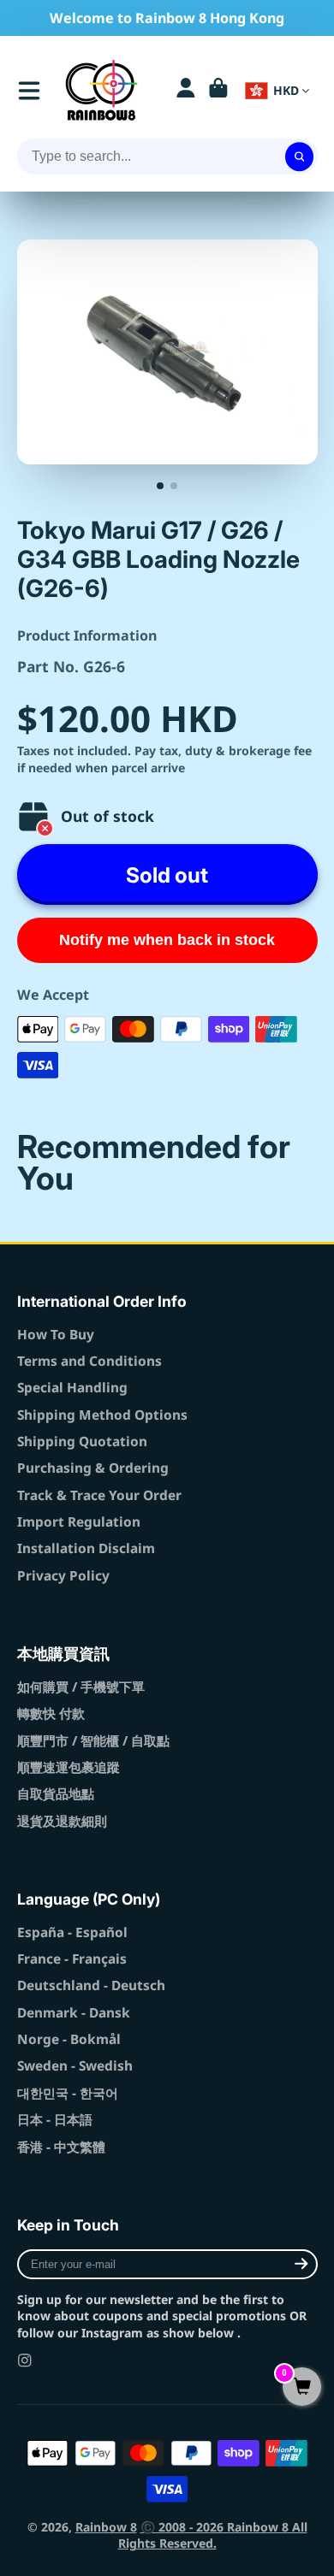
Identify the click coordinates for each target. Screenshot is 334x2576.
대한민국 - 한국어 (68, 2093)
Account (186, 91)
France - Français (72, 1959)
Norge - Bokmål (69, 2039)
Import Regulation (79, 1522)
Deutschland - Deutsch (91, 1985)
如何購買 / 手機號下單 (81, 1687)
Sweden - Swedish (75, 2066)
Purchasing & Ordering (93, 1468)
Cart (218, 91)
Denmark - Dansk (74, 2013)
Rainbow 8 (106, 2527)
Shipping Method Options (102, 1415)
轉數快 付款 (51, 1713)
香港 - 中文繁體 (61, 2147)
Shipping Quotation (82, 1442)
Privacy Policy (63, 1576)
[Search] (300, 157)
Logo (101, 90)
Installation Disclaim (86, 1548)
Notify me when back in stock (167, 940)
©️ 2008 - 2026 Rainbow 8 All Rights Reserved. (213, 2535)
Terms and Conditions (89, 1361)
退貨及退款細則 (62, 1821)
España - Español (72, 1932)
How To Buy (56, 1335)
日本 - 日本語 (55, 2120)
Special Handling (72, 1388)
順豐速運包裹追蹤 (69, 1767)
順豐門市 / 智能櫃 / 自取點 (93, 1741)
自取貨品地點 (56, 1794)
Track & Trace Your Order (99, 1495)
